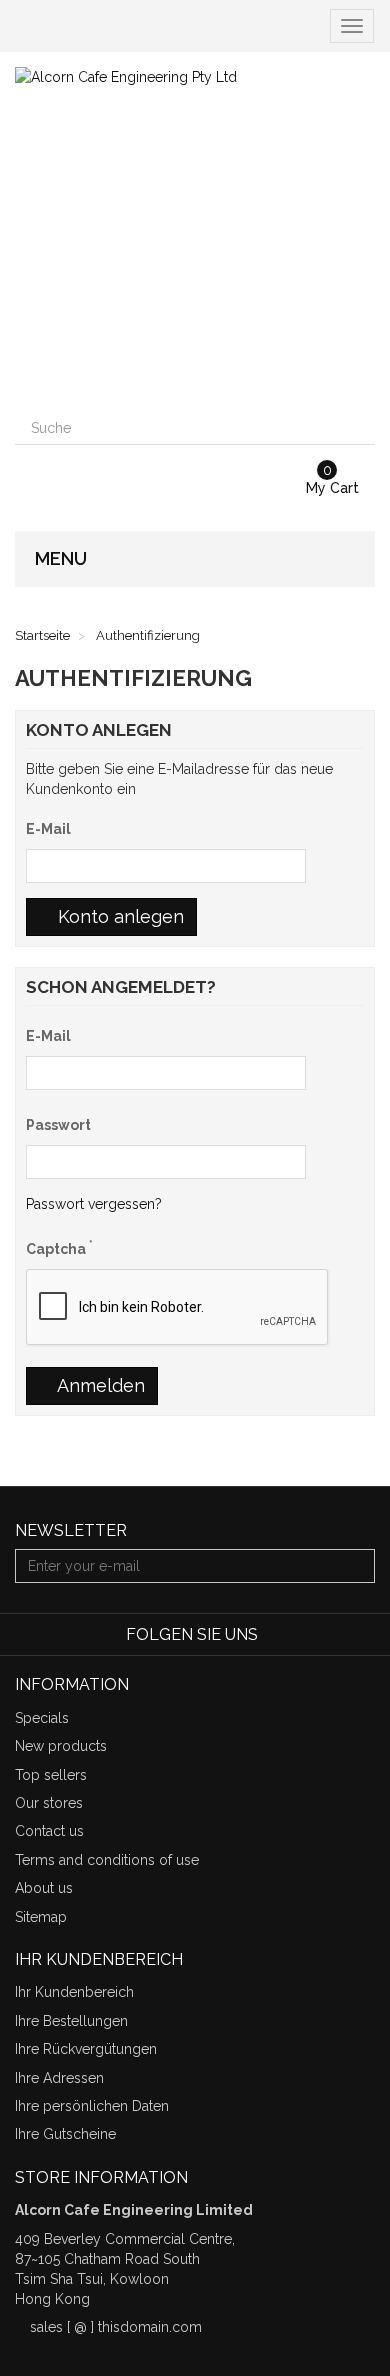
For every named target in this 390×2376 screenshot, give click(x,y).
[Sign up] (357, 1566)
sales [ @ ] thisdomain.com (116, 2327)
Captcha (59, 1248)
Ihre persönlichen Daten (92, 2106)
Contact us (49, 1831)
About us (44, 1888)
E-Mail (48, 829)
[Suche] (358, 428)
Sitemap (41, 1917)
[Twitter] (305, 1635)
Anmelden (99, 1385)
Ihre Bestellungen (71, 2021)
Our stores (49, 1803)
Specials (42, 1718)
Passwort (58, 1125)
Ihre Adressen (59, 2078)
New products (61, 1746)
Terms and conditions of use (107, 1860)
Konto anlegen (118, 916)
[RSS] (335, 1635)
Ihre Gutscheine (65, 2134)
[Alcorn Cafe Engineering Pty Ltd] (195, 231)
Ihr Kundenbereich (74, 1992)
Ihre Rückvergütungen (86, 2049)
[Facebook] (276, 1635)
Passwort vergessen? (94, 1204)
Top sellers (51, 1775)
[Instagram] (362, 1635)
